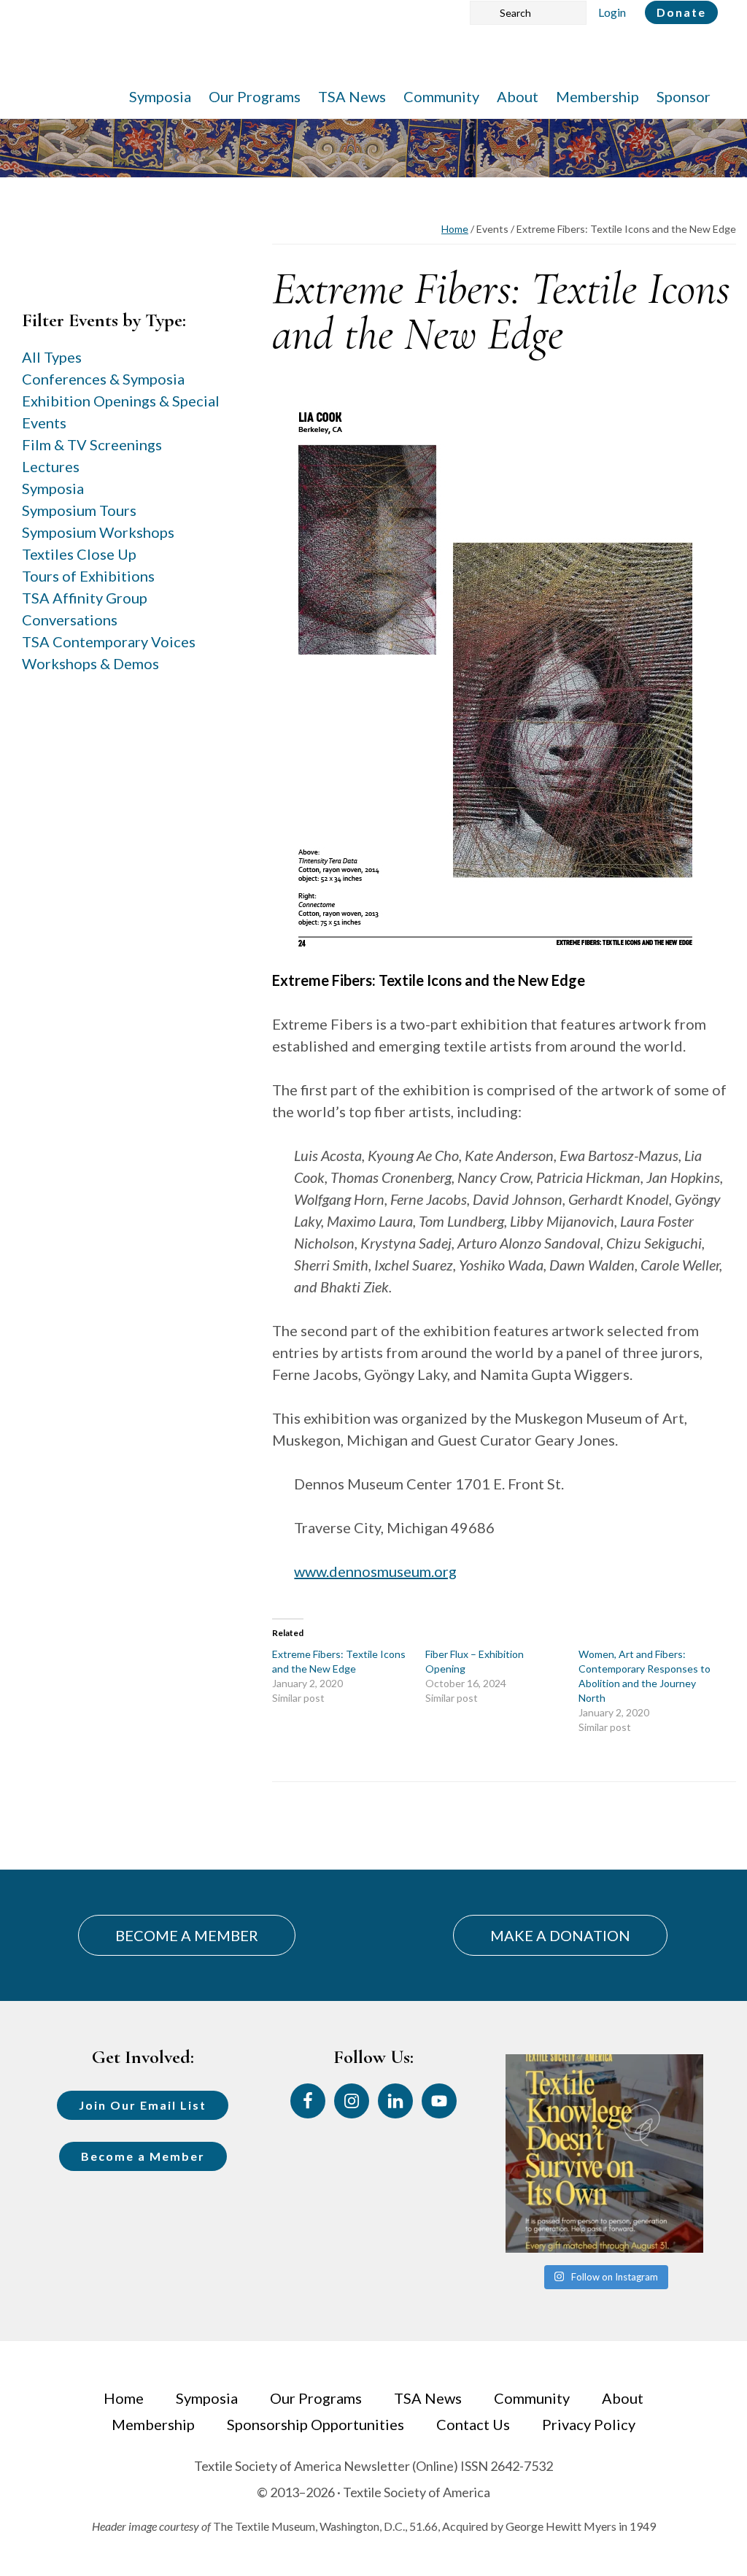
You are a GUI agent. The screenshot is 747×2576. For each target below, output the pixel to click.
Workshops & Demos (90, 663)
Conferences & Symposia (103, 379)
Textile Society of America (173, 55)
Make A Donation (560, 1935)
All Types (52, 357)
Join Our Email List (143, 2105)
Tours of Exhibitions (88, 576)
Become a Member (143, 2156)
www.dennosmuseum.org (375, 1571)
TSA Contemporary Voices (109, 641)
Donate (681, 12)
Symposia (53, 488)
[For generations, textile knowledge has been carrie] (604, 2153)
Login (612, 12)
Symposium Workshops (98, 532)
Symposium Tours (79, 510)
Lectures (51, 466)
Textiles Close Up (79, 554)
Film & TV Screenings (92, 444)
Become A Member (187, 1935)
